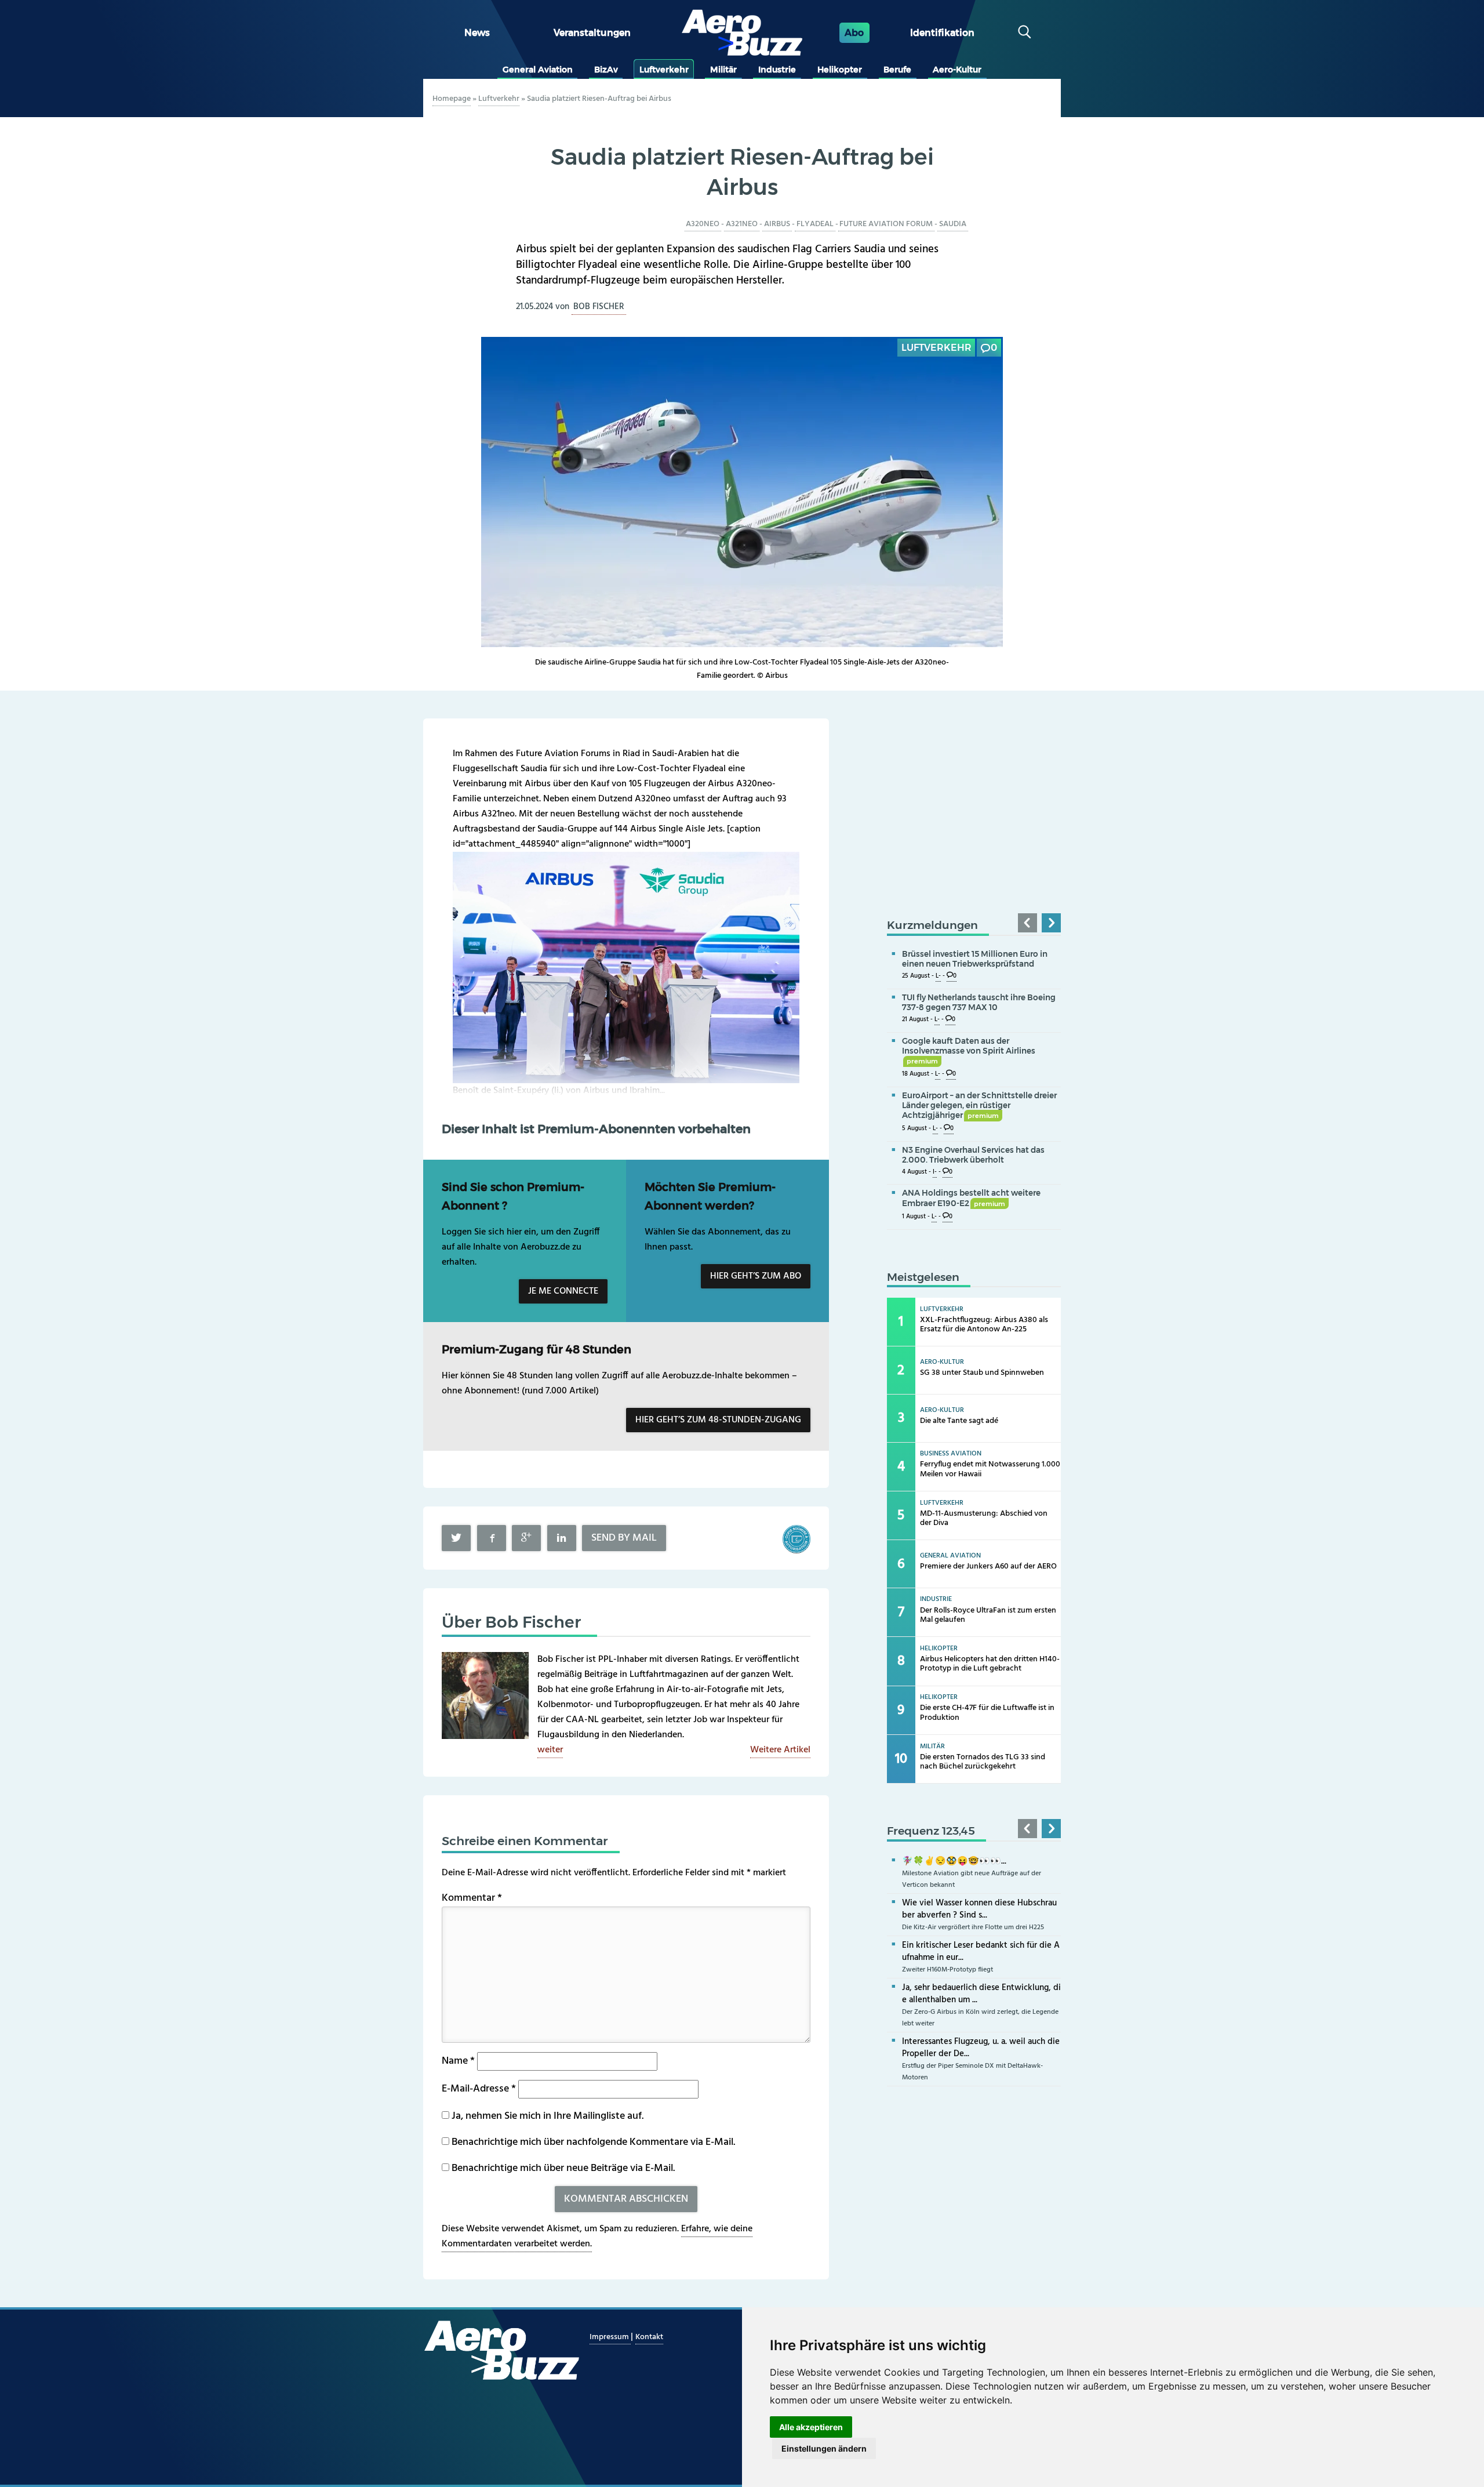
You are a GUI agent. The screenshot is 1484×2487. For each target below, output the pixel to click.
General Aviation (538, 70)
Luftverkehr (664, 70)
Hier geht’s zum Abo (756, 1276)
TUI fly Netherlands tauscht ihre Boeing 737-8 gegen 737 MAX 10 (979, 1002)
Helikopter (840, 70)
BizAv (606, 70)
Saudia (953, 224)
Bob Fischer (599, 307)
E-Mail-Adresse (479, 2089)
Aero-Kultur (957, 70)
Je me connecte (563, 1291)
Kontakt (649, 2337)
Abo (854, 33)
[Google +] (526, 1538)
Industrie (777, 70)
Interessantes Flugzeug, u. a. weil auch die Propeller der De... (981, 2048)
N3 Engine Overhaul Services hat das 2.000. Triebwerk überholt (973, 1155)
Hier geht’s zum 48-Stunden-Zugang (718, 1420)
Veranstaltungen (592, 33)
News (477, 33)
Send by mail (624, 1538)
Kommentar (472, 1898)
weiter (550, 1750)
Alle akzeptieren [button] (811, 2427)
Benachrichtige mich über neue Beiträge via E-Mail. (563, 2168)
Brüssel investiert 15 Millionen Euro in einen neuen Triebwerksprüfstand (975, 959)
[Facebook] (492, 1538)
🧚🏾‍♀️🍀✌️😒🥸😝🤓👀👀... (954, 1861)
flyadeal (815, 224)
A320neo (703, 224)
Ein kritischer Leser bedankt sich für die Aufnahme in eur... (981, 1952)
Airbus (777, 224)
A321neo (742, 224)
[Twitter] (456, 1538)
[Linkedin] (562, 1538)
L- (938, 976)
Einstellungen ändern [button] (824, 2448)
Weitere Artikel (780, 1750)
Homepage (452, 99)
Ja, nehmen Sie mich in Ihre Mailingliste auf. (546, 2116)
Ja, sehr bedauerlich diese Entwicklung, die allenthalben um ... (981, 1994)
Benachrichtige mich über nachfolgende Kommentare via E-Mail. (593, 2142)
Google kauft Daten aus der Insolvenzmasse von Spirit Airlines (969, 1051)
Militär (723, 70)
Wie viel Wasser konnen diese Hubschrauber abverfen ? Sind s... (979, 1909)
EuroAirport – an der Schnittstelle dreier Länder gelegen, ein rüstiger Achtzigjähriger (979, 1105)
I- (935, 1172)
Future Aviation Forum (886, 224)
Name (458, 2061)
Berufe (897, 70)
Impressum (610, 2337)
